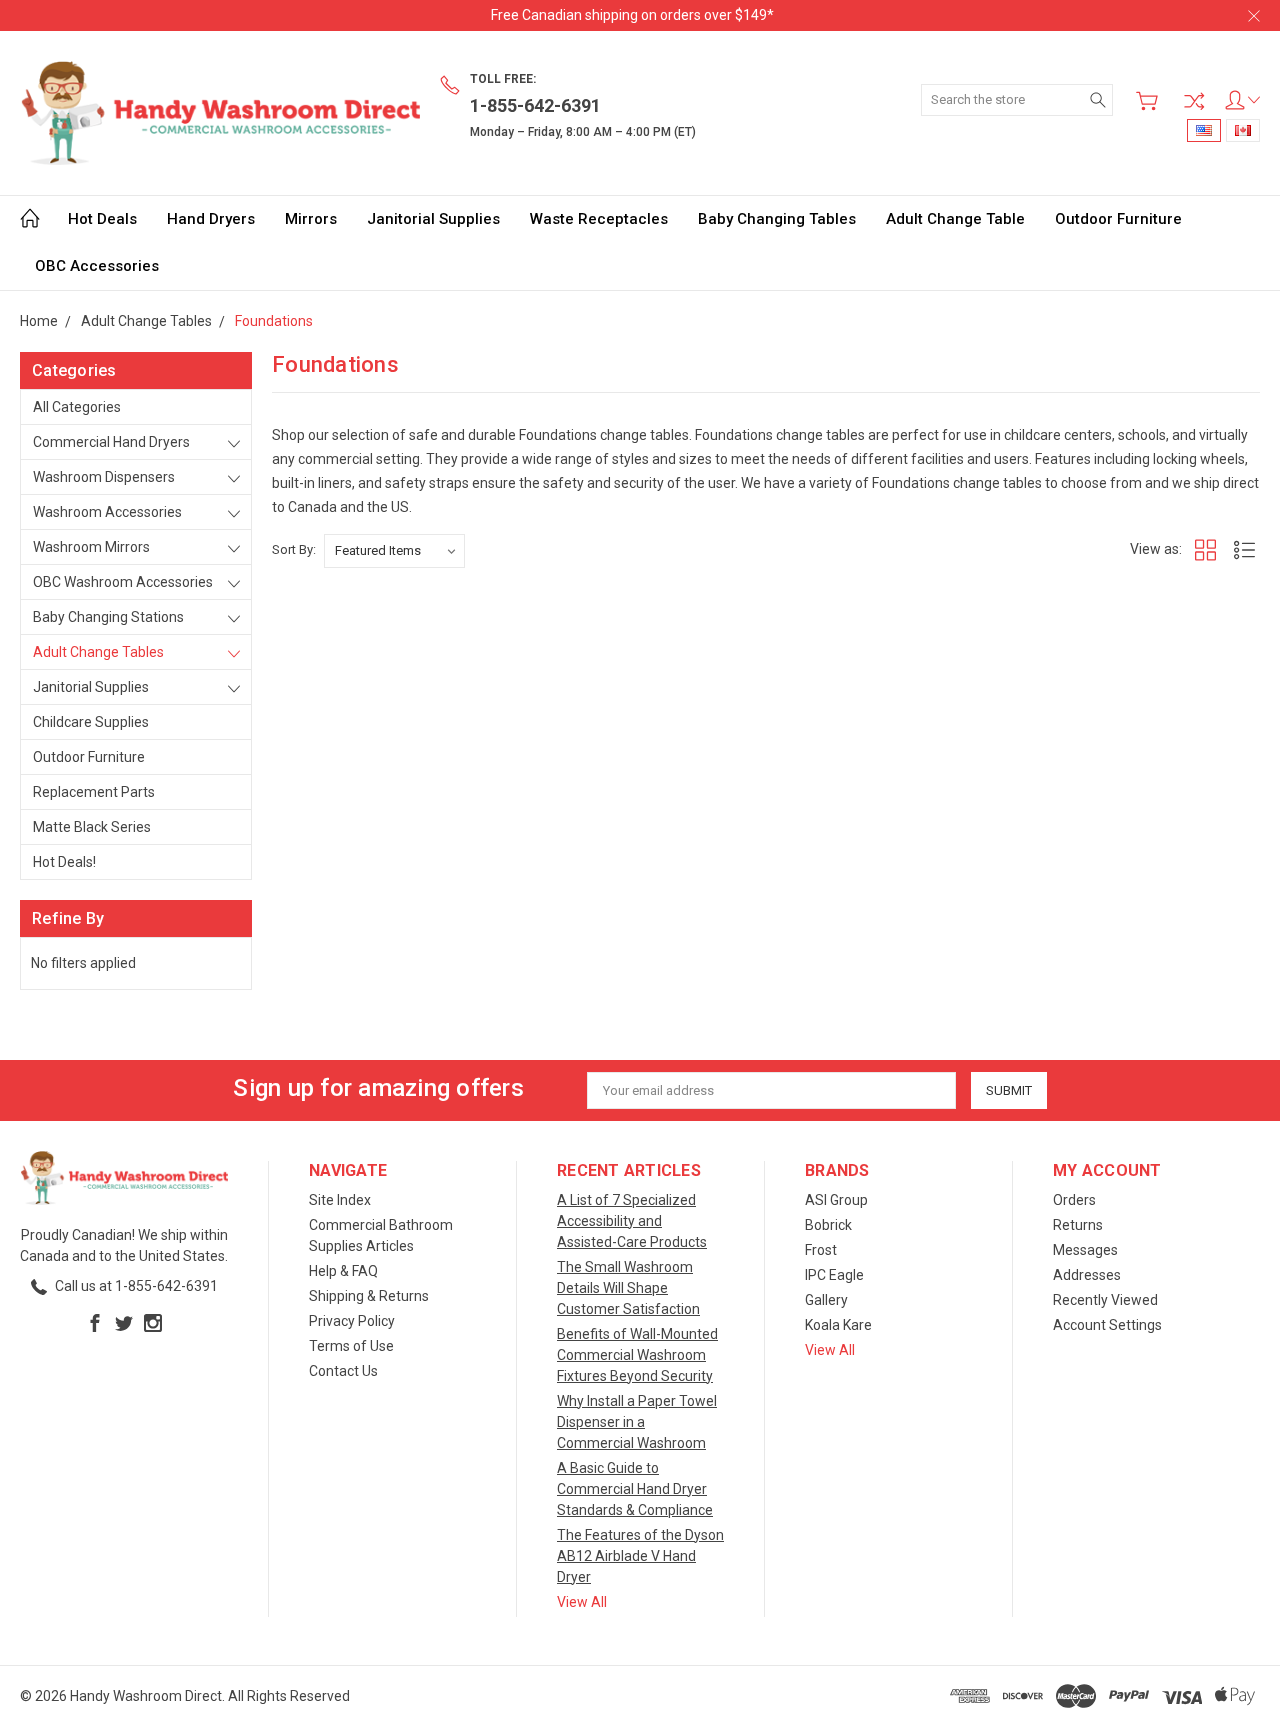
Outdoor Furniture (1118, 219)
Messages (1085, 1250)
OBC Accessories (97, 266)
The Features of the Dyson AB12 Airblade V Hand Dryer (640, 1556)
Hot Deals (102, 219)
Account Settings (1107, 1325)
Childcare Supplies (91, 722)
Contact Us (343, 1371)
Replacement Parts (94, 792)
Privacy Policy (352, 1321)
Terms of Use (351, 1346)
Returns (1078, 1225)
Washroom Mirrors (91, 547)
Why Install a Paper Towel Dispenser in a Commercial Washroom (637, 1422)
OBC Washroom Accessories (123, 582)
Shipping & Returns (369, 1296)
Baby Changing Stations (108, 617)
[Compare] (1194, 101)
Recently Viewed (1105, 1300)
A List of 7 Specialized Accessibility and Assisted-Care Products (632, 1221)
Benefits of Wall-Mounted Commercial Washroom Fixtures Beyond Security (637, 1355)
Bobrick (828, 1225)
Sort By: (294, 549)
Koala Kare (838, 1325)
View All (582, 1602)
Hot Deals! (64, 862)
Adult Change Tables (98, 652)
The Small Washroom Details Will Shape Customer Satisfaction (628, 1288)
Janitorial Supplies (433, 219)
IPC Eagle (834, 1275)
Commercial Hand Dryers (111, 442)
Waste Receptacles (599, 219)
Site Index (340, 1200)
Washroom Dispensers (104, 477)
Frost (821, 1250)
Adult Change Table (955, 219)
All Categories (77, 407)
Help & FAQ (343, 1271)
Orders (1074, 1200)
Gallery (826, 1300)
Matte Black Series (92, 827)
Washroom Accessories (107, 512)
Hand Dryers (211, 219)
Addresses (1087, 1275)
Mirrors (311, 219)
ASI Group (836, 1200)
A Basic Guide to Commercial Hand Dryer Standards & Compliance (635, 1489)
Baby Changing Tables (777, 219)
